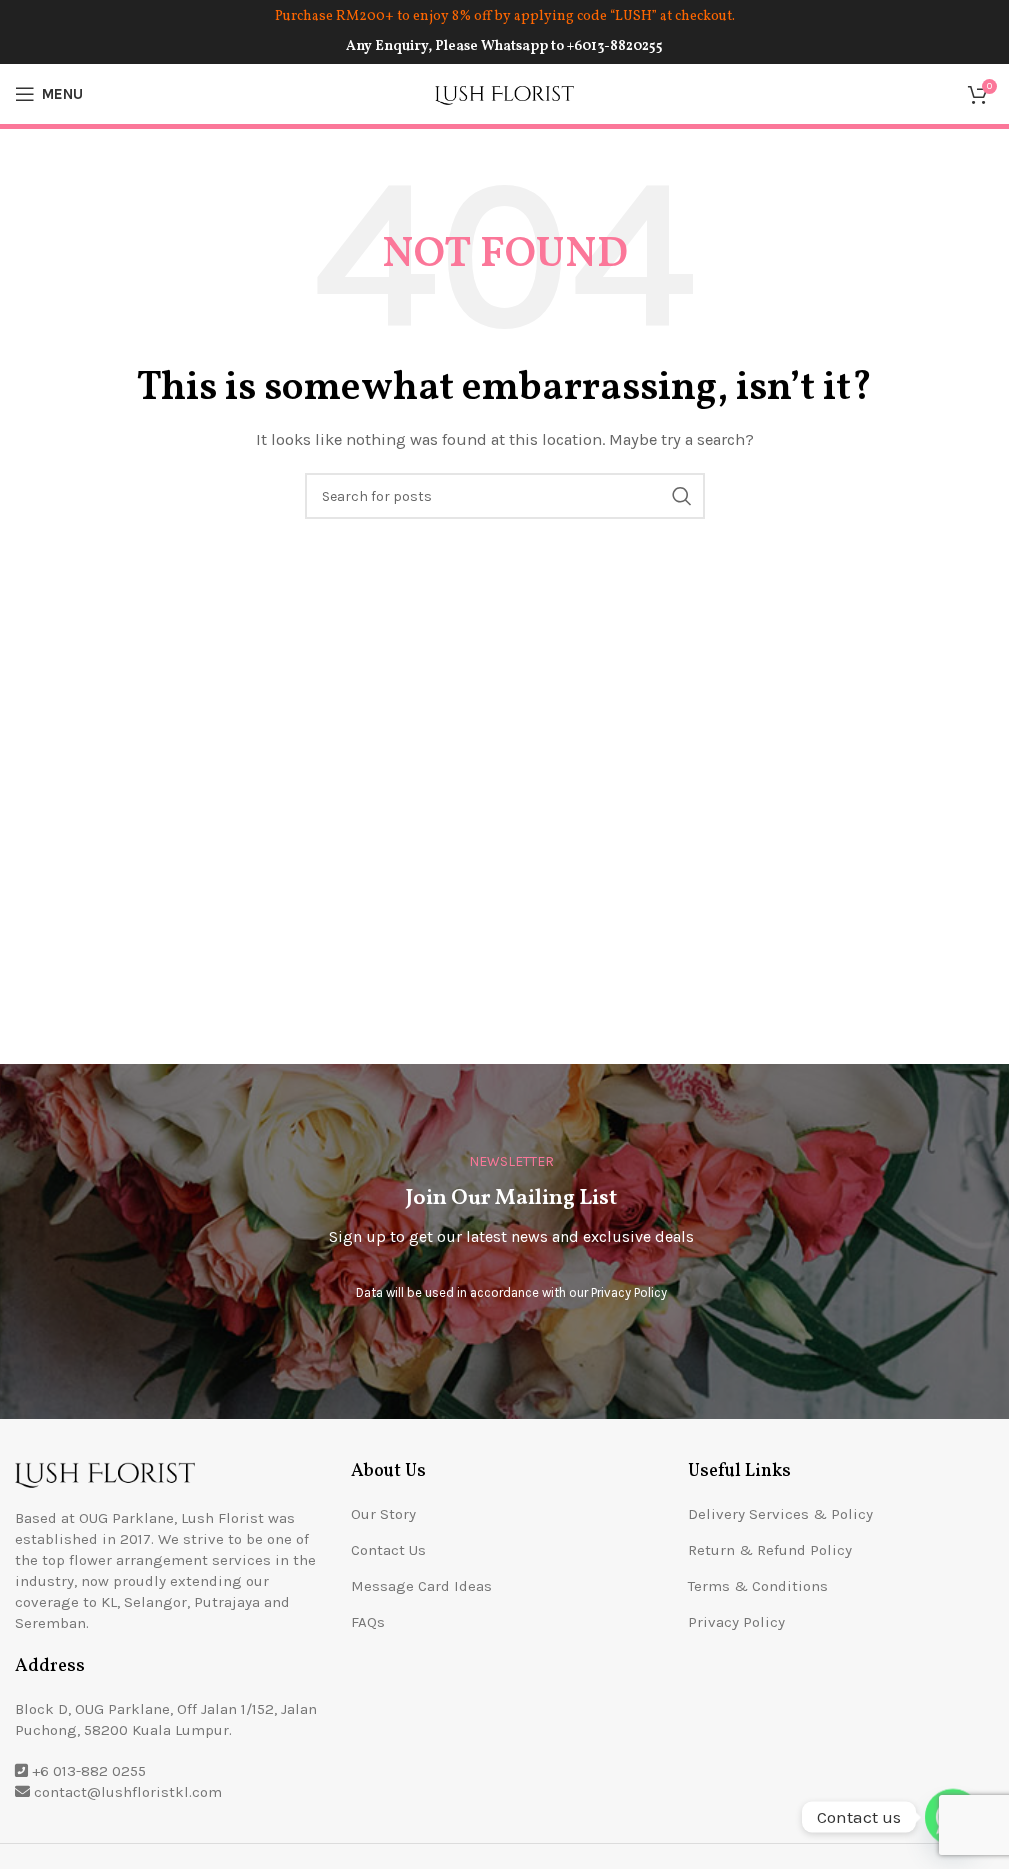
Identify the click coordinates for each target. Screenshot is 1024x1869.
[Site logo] (505, 93)
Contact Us (388, 1550)
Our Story (383, 1514)
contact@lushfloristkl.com (128, 1792)
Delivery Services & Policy (780, 1514)
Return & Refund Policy (770, 1550)
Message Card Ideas (421, 1586)
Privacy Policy (629, 1292)
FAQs (368, 1622)
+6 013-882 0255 (89, 1771)
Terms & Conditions (758, 1586)
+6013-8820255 (615, 46)
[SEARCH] (682, 496)
